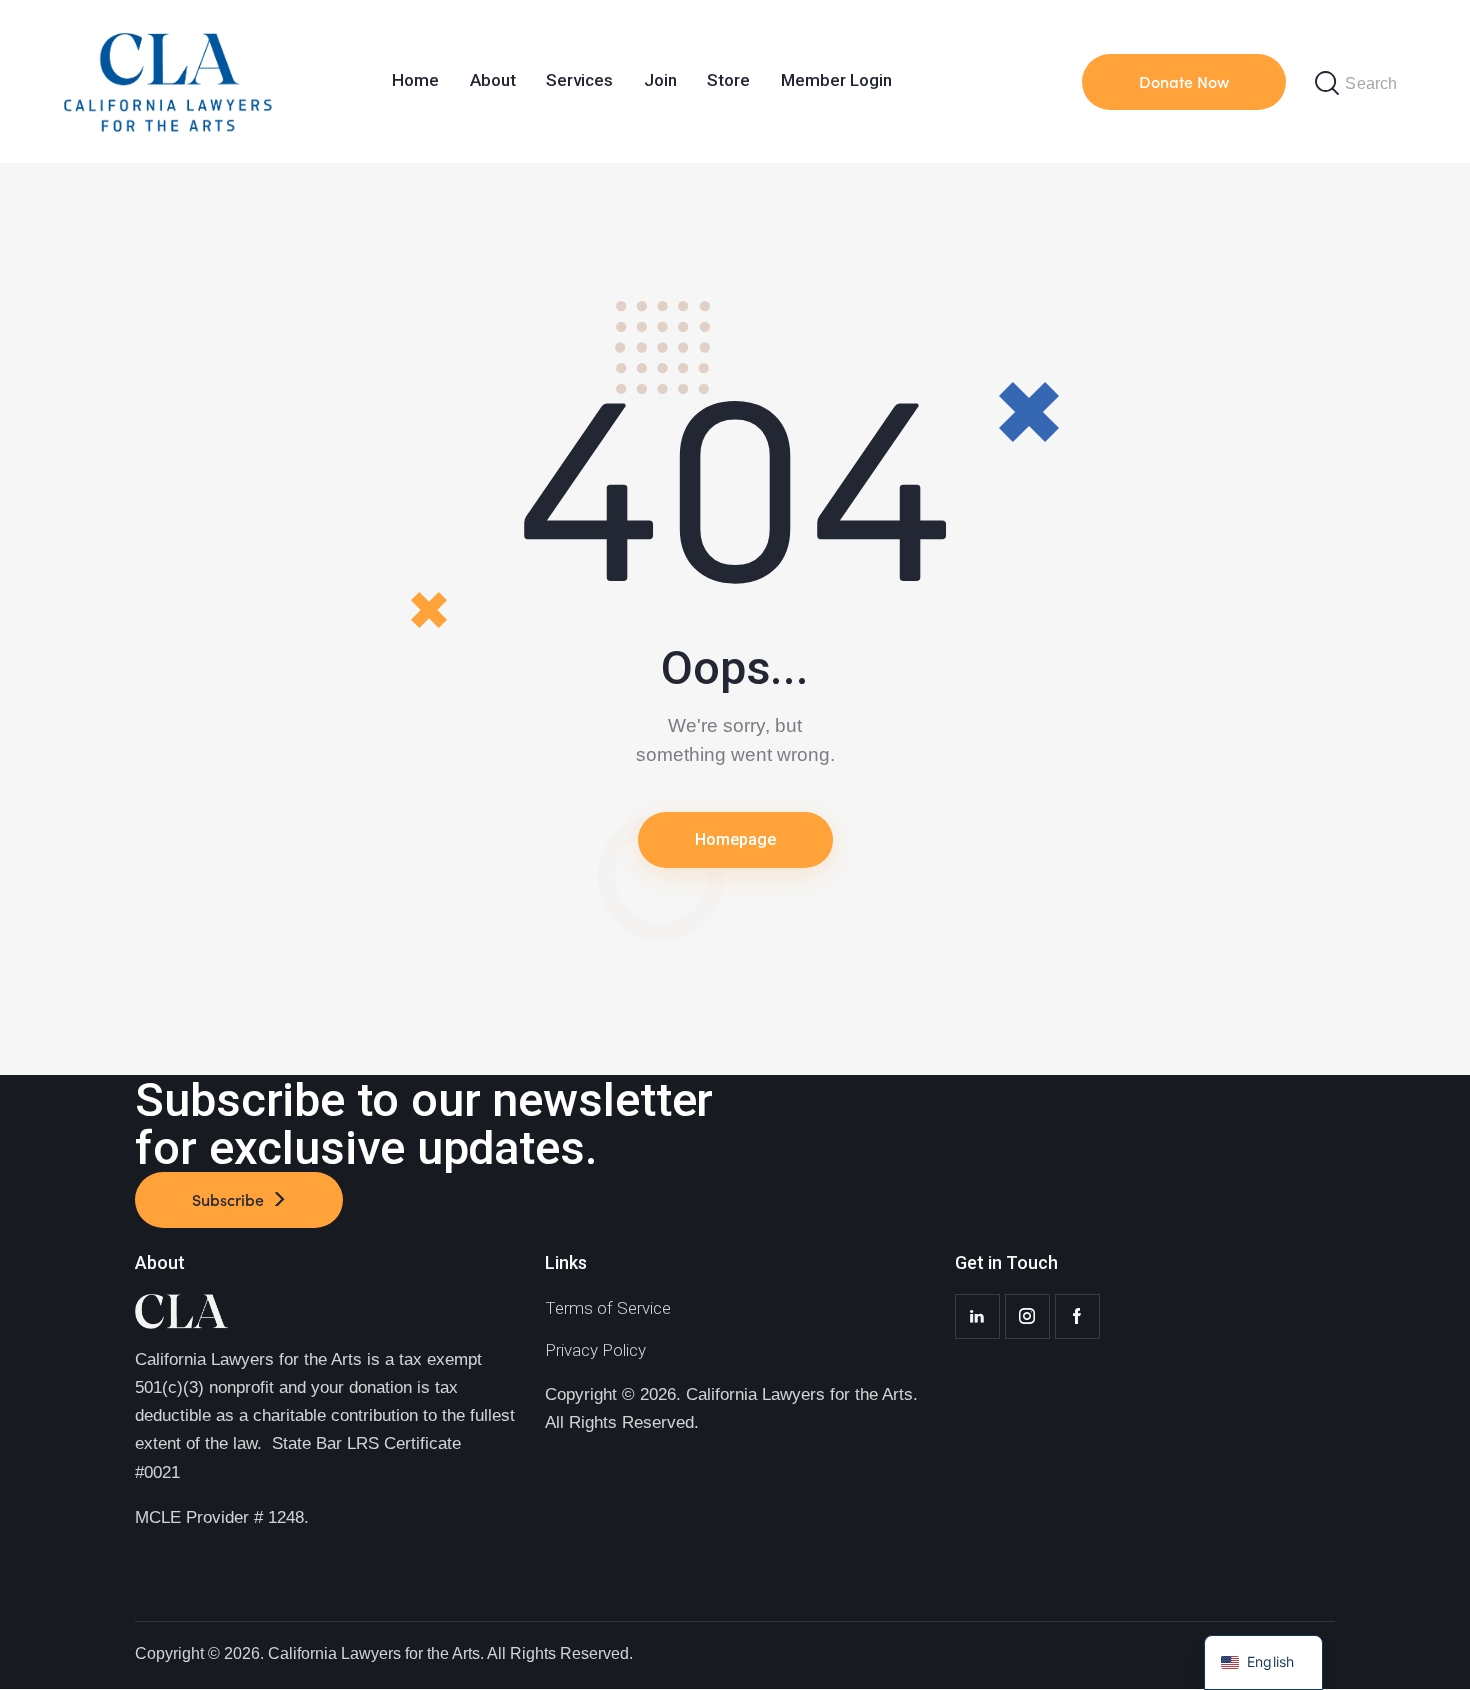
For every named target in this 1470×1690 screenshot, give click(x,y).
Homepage (735, 839)
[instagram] (1027, 1316)
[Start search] (1327, 83)
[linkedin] (977, 1316)
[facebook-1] (1077, 1316)
